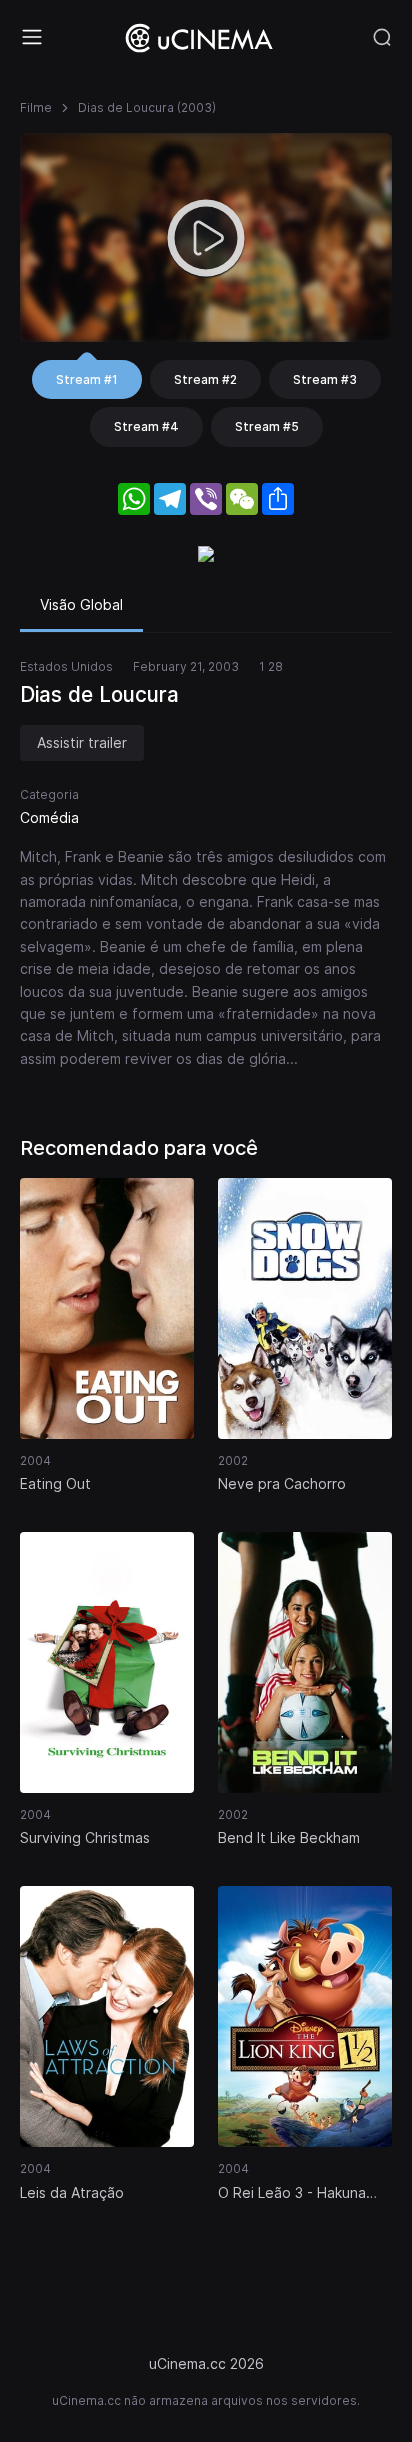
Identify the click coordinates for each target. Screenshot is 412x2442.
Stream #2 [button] (205, 379)
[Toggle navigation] (32, 37)
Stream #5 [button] (267, 426)
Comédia (49, 817)
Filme (36, 107)
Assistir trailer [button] (82, 742)
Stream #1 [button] (87, 379)
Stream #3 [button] (325, 379)
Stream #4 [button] (146, 426)
